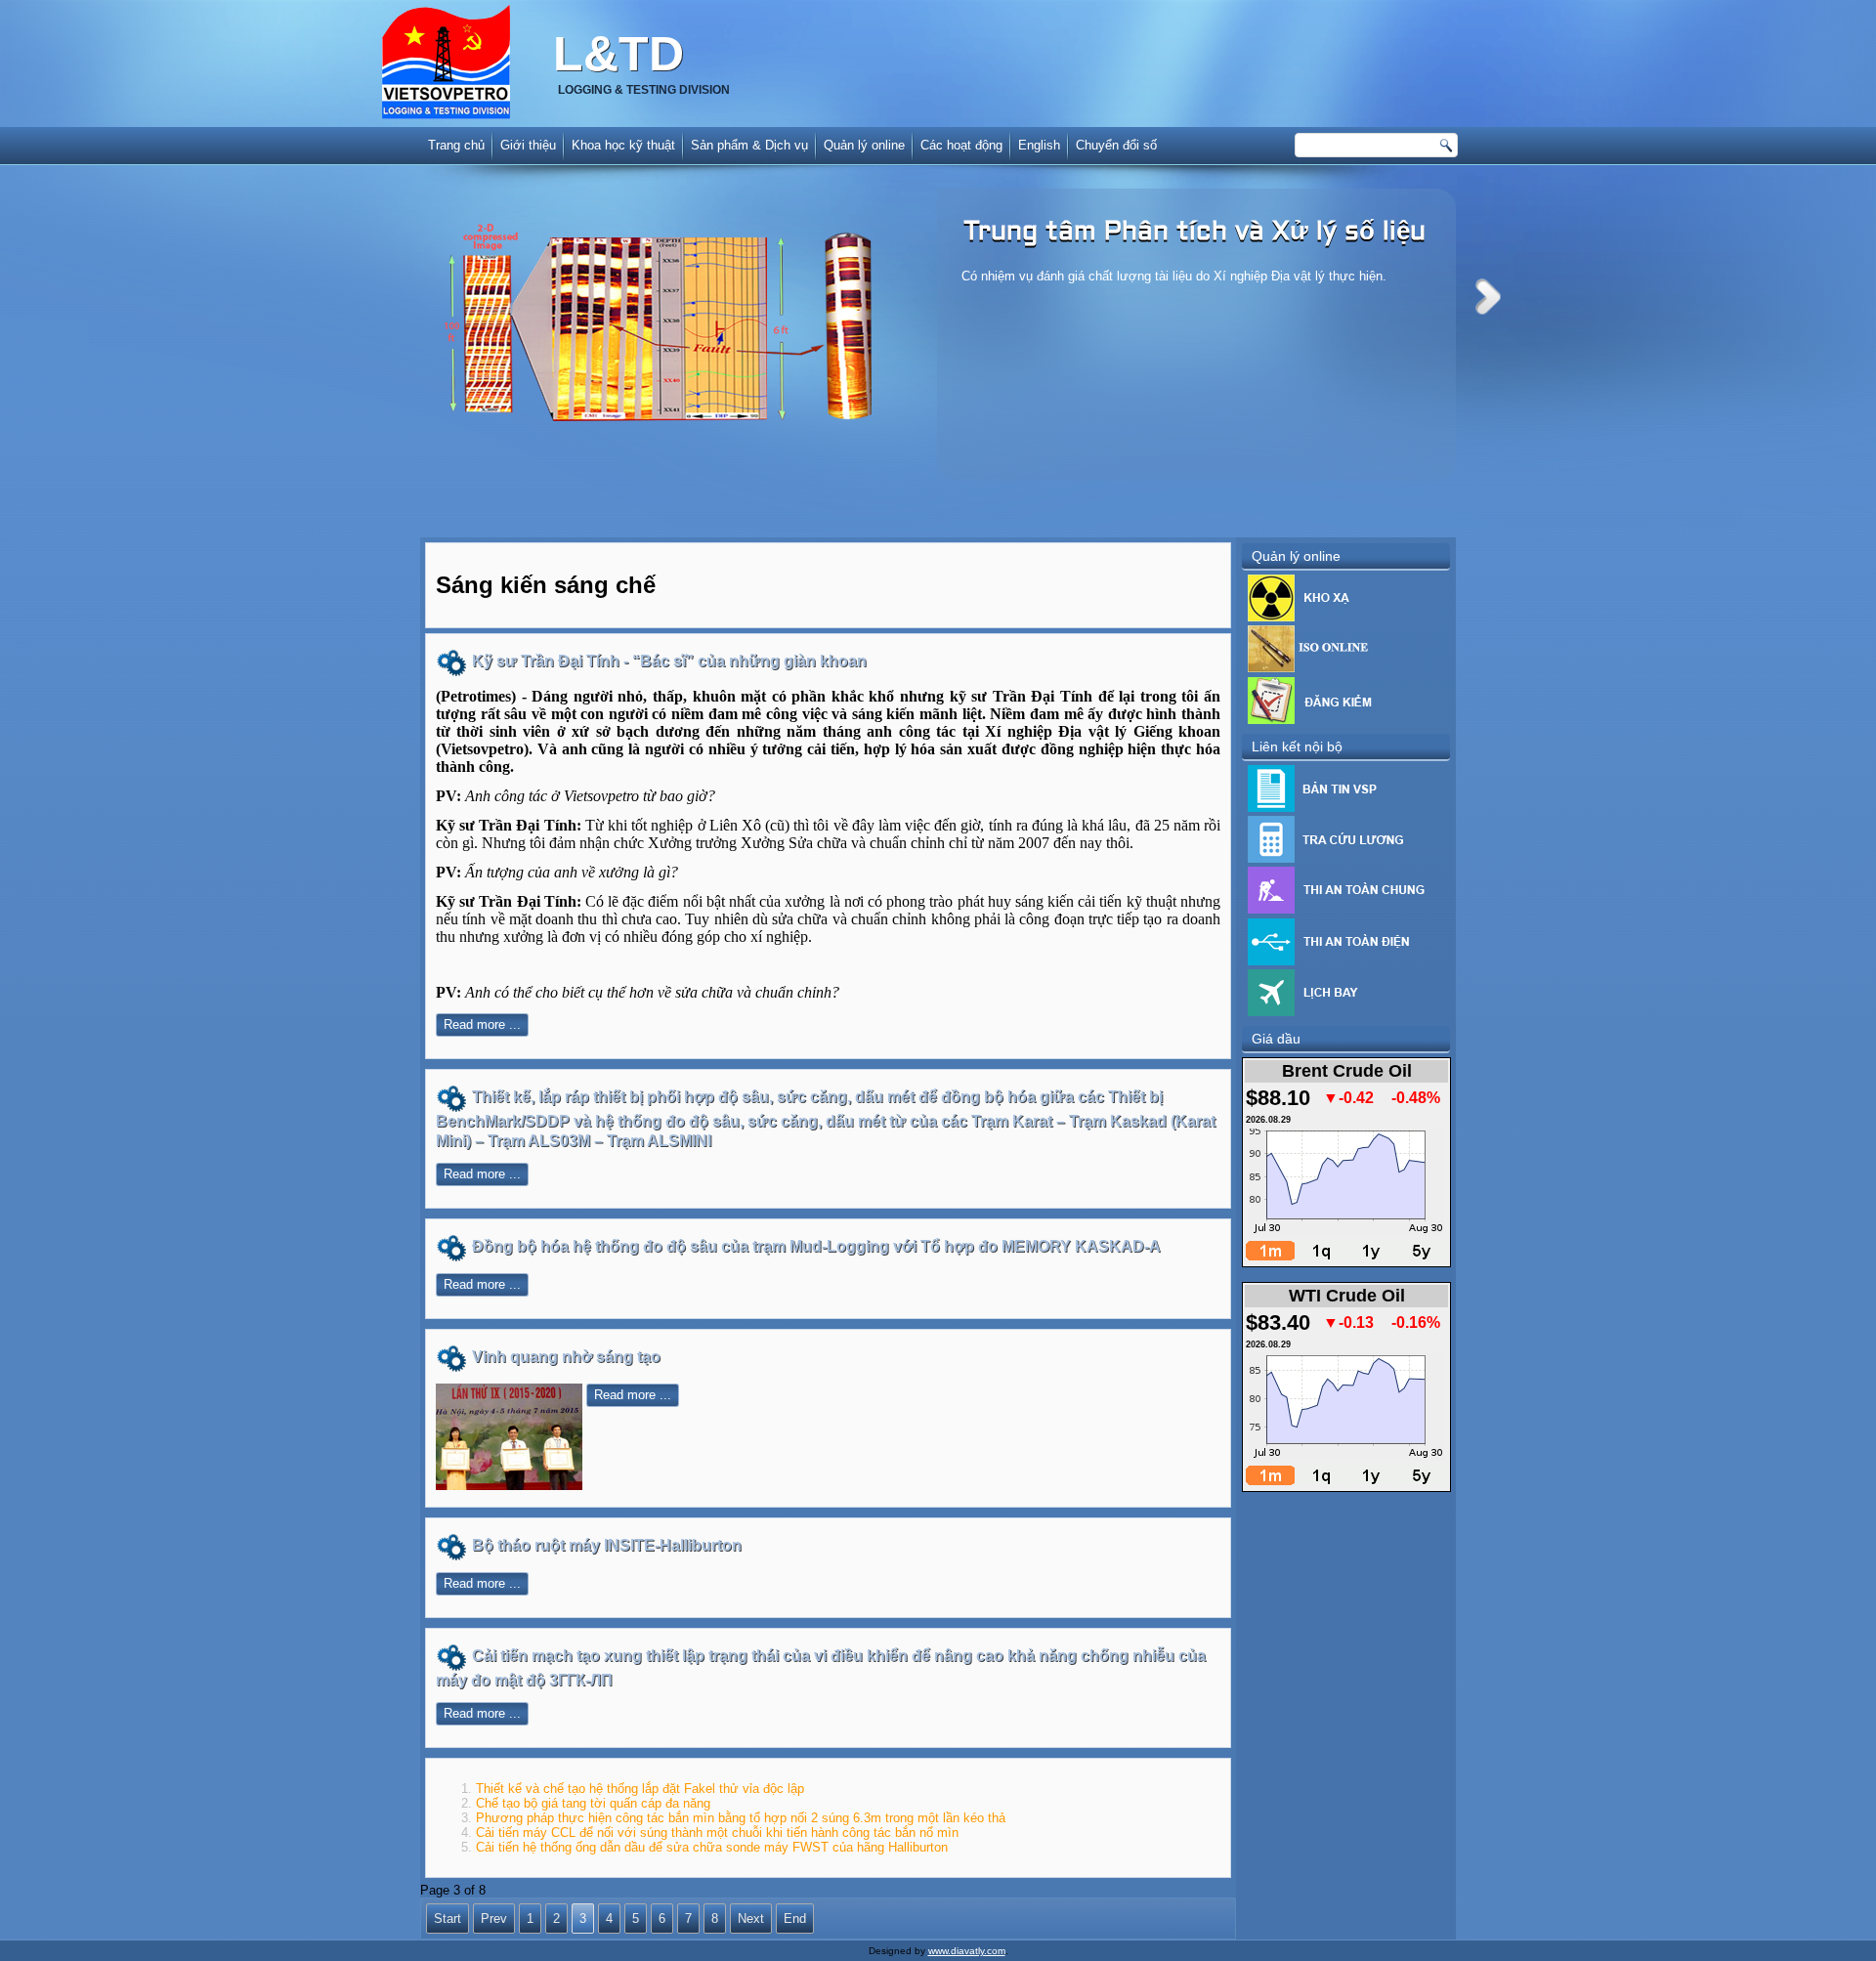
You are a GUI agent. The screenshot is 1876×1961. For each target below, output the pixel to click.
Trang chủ (456, 145)
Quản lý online (864, 145)
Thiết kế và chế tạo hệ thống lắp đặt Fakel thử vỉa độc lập (640, 1789)
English (1039, 145)
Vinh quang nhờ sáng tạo (566, 1357)
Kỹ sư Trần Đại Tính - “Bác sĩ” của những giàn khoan (669, 661)
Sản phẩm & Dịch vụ (749, 145)
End (795, 1918)
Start (448, 1918)
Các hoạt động (961, 145)
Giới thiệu (528, 145)
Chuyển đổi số (1116, 145)
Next (1488, 297)
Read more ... (482, 1024)
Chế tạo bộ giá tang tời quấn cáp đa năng (593, 1803)
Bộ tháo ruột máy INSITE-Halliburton (607, 1545)
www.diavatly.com (967, 1951)
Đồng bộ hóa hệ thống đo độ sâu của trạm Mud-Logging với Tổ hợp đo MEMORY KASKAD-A (816, 1246)
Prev (494, 1918)
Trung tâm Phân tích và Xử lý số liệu (1194, 233)
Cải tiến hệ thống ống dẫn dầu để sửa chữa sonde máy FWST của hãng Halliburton (712, 1847)
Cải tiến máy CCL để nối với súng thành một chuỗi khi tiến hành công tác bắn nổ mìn (717, 1833)
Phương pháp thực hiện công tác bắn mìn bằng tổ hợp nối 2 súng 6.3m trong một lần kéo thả (741, 1818)
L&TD (618, 54)
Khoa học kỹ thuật (623, 145)
